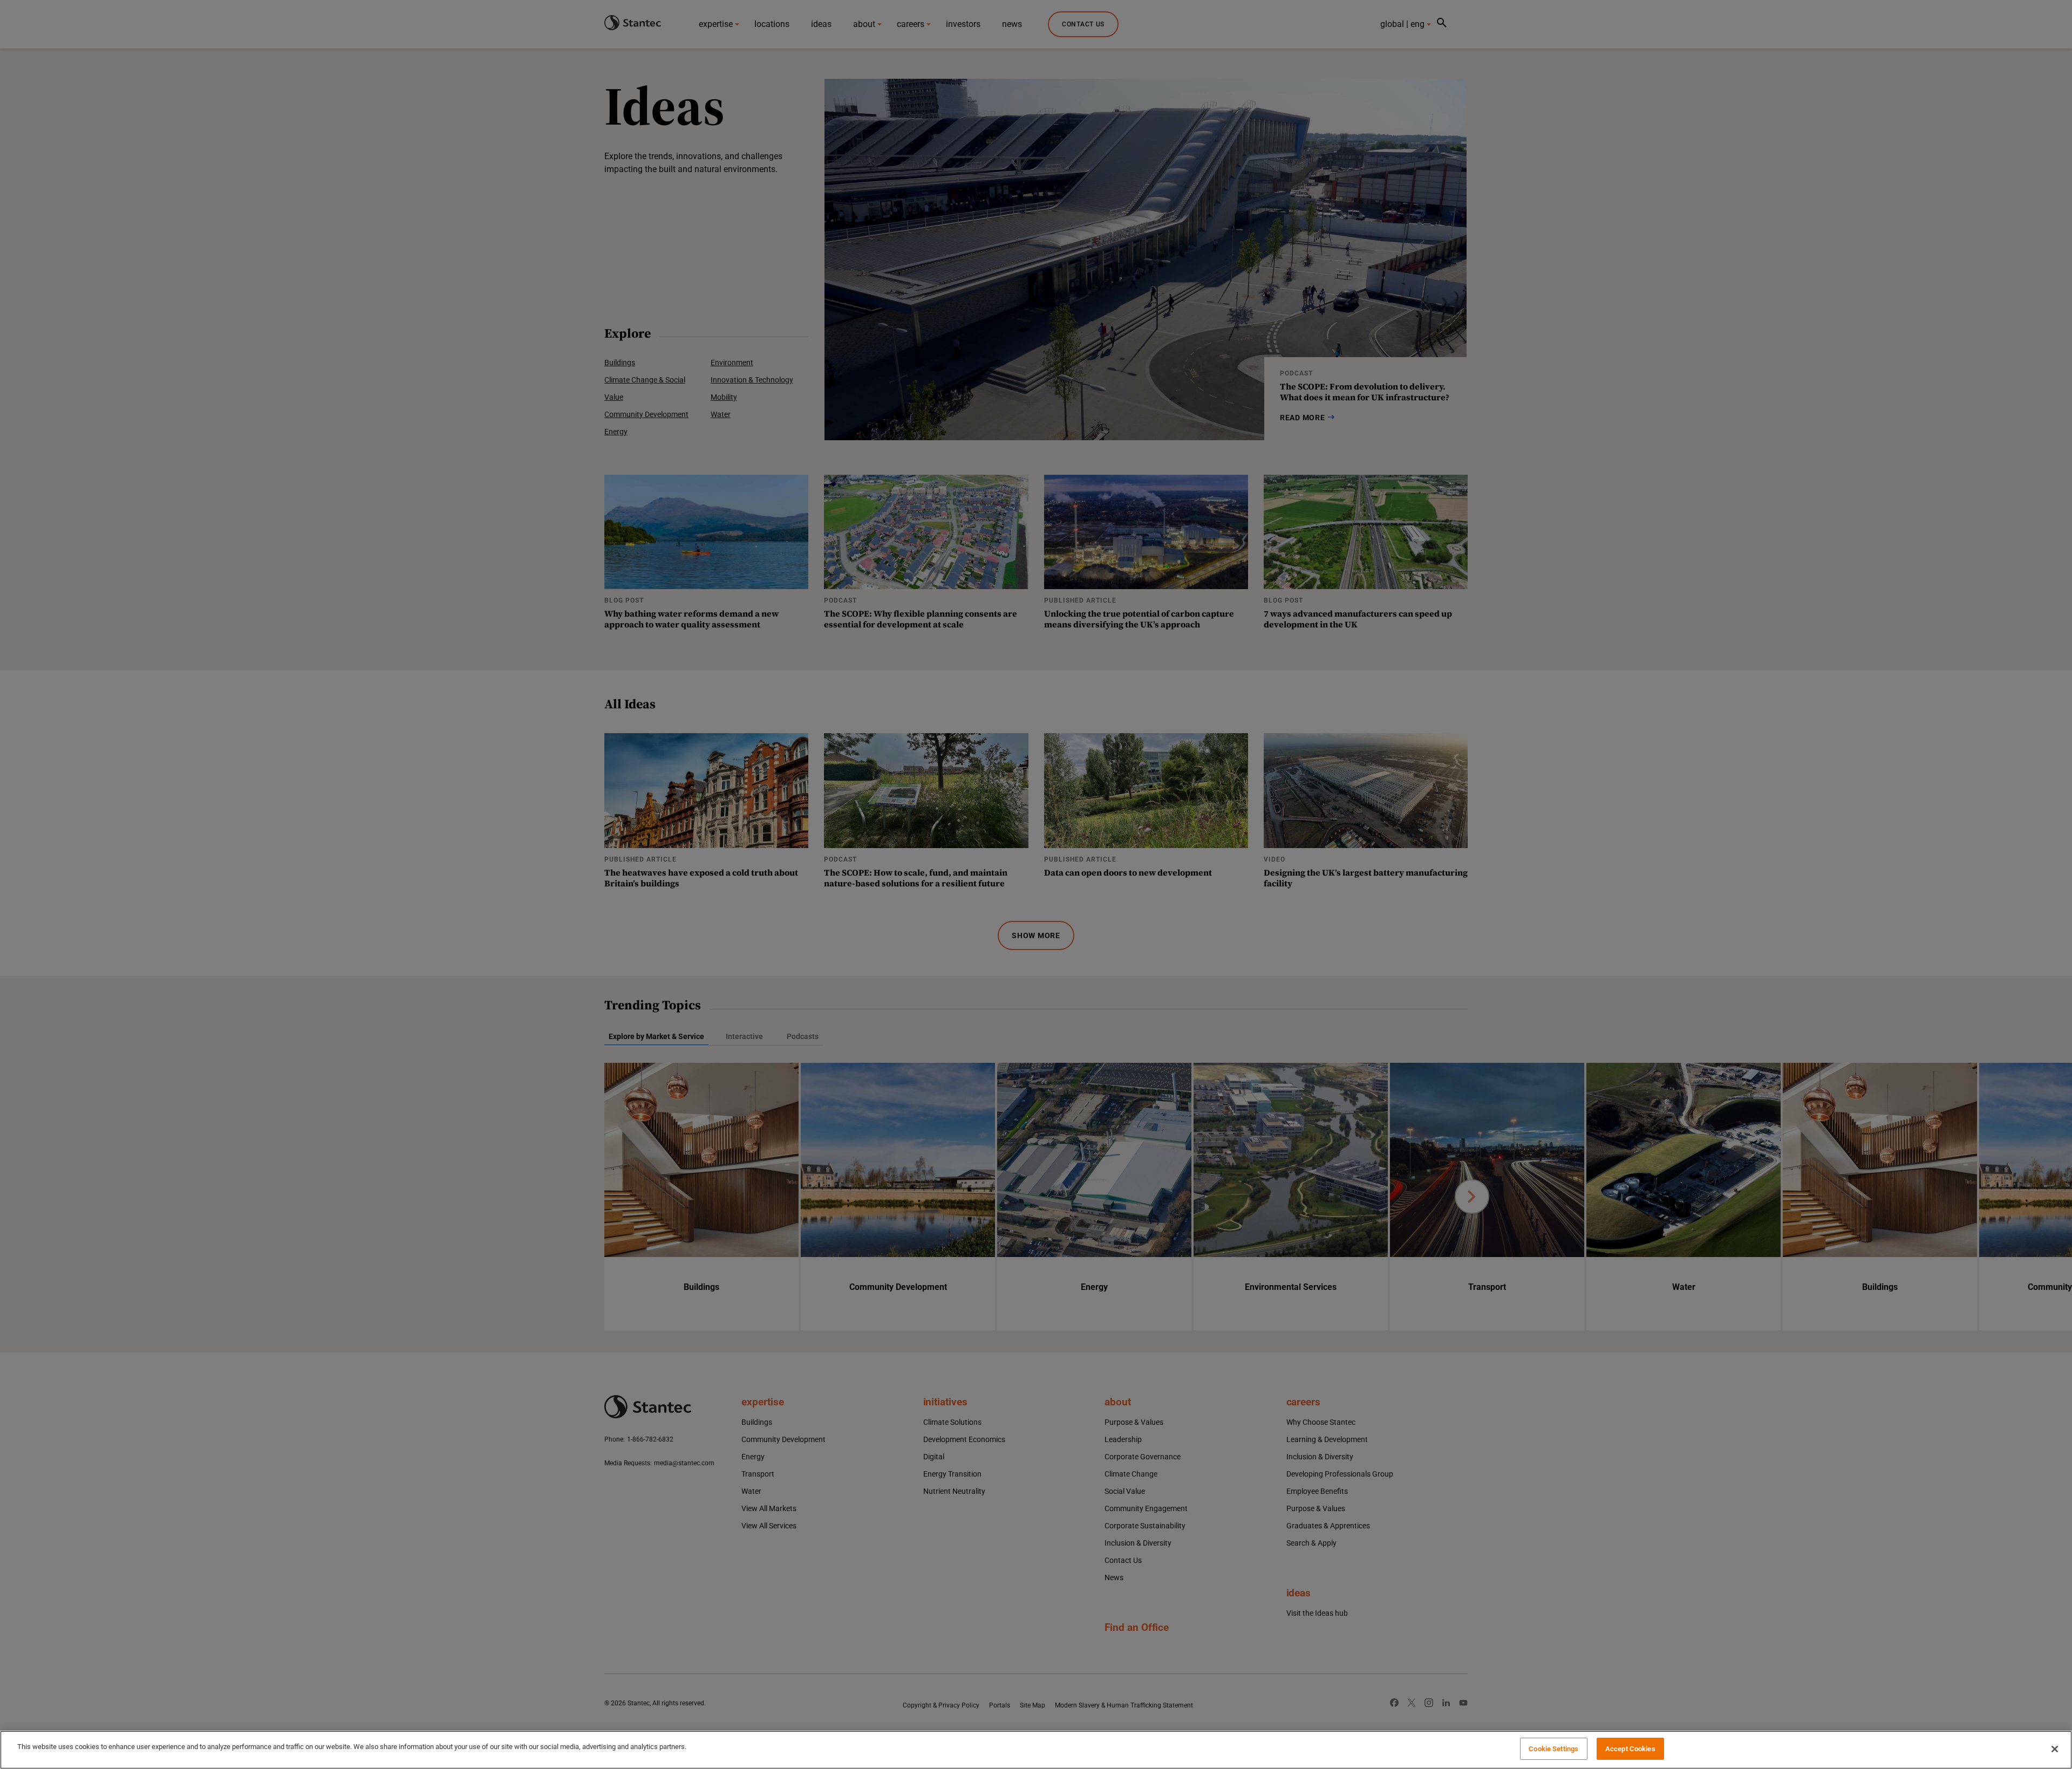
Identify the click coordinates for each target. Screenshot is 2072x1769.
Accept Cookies (1630, 1749)
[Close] (2055, 1749)
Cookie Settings (1553, 1749)
